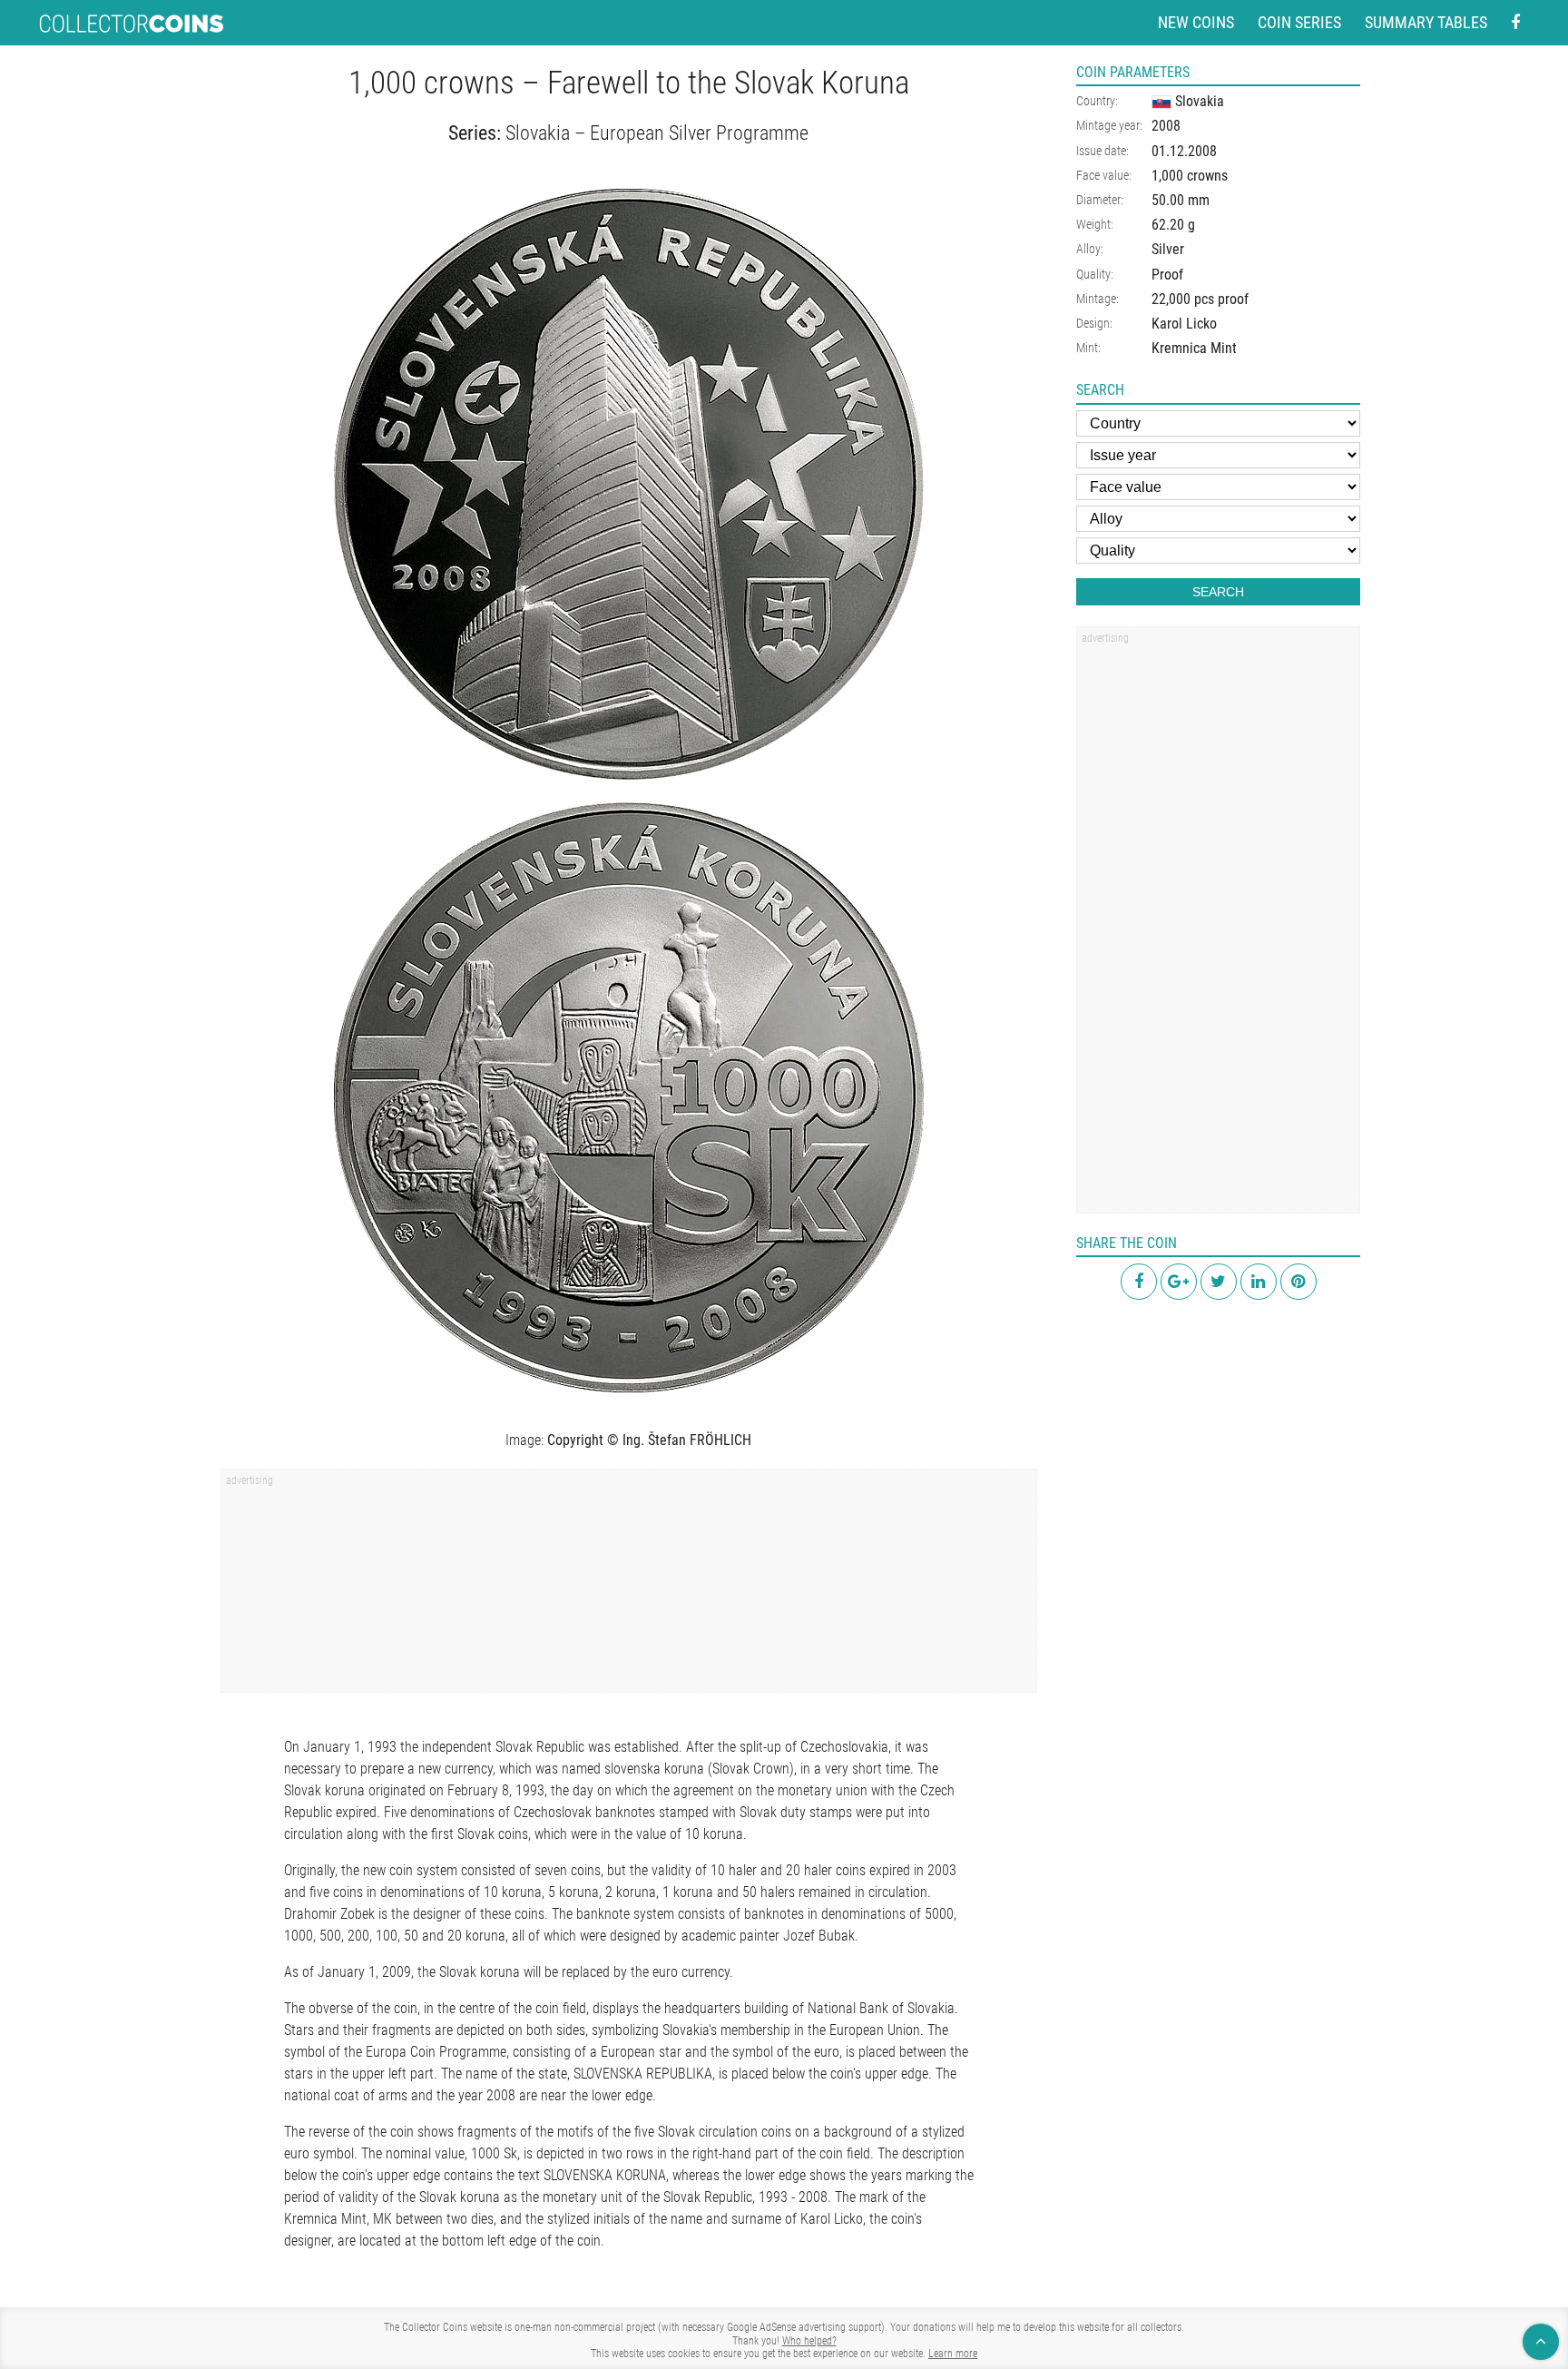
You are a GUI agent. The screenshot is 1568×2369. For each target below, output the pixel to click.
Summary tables (1426, 22)
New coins (1196, 22)
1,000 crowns (1190, 176)
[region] (629, 1587)
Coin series (1299, 22)
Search (1218, 592)
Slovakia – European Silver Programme (657, 133)
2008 (1166, 126)
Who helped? (809, 2341)
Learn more (953, 2354)
